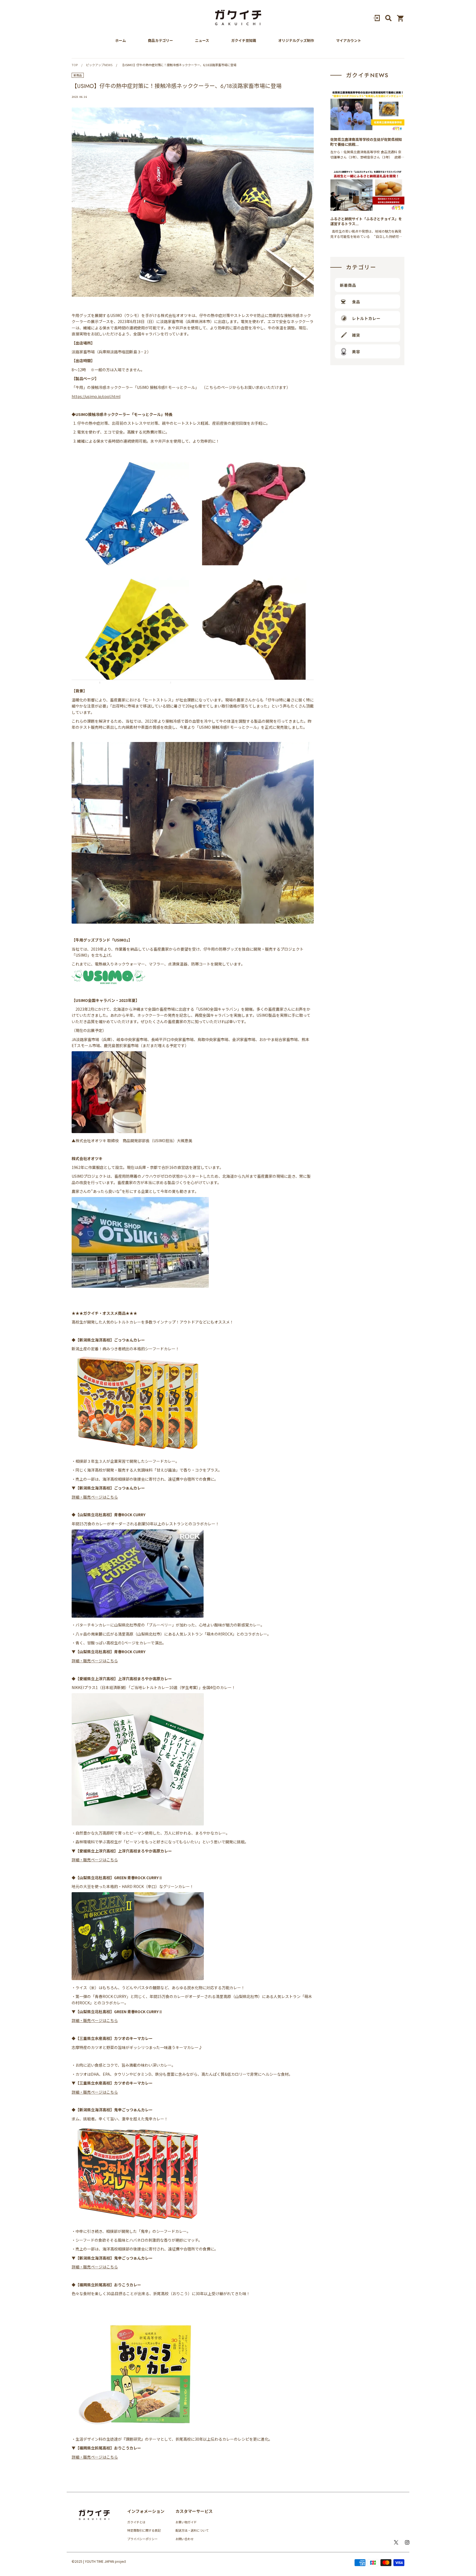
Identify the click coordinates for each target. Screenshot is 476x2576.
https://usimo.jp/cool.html (96, 396)
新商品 (78, 75)
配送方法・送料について (192, 2530)
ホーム (121, 41)
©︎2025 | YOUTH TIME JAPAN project (99, 2561)
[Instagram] (407, 2542)
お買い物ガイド (186, 2522)
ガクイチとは (136, 2522)
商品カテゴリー (160, 41)
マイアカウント (349, 41)
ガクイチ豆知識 (244, 41)
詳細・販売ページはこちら (95, 1497)
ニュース (202, 41)
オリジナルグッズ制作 (296, 41)
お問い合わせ (185, 2539)
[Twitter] (396, 2542)
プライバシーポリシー (142, 2539)
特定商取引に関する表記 (144, 2530)
